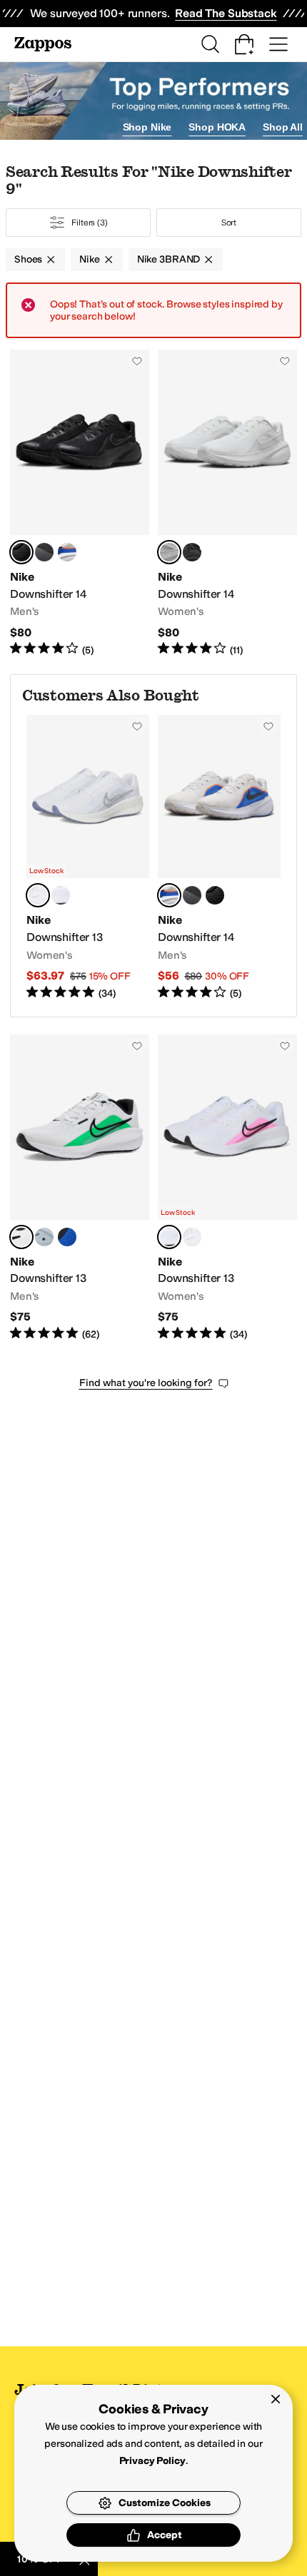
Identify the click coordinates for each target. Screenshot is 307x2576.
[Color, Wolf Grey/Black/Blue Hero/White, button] (44, 1237)
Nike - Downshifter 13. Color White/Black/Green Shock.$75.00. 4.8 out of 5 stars (80, 1188)
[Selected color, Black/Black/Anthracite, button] (21, 552)
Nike (89, 259)
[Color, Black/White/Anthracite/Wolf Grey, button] (44, 552)
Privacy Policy (152, 2461)
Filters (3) (90, 223)
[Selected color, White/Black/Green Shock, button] (21, 1237)
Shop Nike (147, 127)
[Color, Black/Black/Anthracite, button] (192, 552)
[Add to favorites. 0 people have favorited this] (137, 361)
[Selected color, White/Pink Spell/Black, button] (169, 1237)
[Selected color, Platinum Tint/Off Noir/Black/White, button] (169, 895)
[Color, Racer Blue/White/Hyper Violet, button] (67, 1237)
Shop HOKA (217, 127)
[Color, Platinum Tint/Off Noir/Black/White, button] (67, 552)
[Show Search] (210, 44)
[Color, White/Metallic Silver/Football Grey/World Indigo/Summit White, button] (192, 1237)
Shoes (28, 259)
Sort (229, 223)
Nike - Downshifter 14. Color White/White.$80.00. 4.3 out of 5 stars (227, 503)
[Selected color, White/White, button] (169, 552)
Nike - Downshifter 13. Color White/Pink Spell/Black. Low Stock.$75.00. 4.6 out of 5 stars (227, 1188)
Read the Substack (226, 13)
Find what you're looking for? (146, 1383)
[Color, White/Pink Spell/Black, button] (61, 895)
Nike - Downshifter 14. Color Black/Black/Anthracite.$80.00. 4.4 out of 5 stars (80, 503)
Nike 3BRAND (168, 259)
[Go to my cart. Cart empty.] (244, 44)
